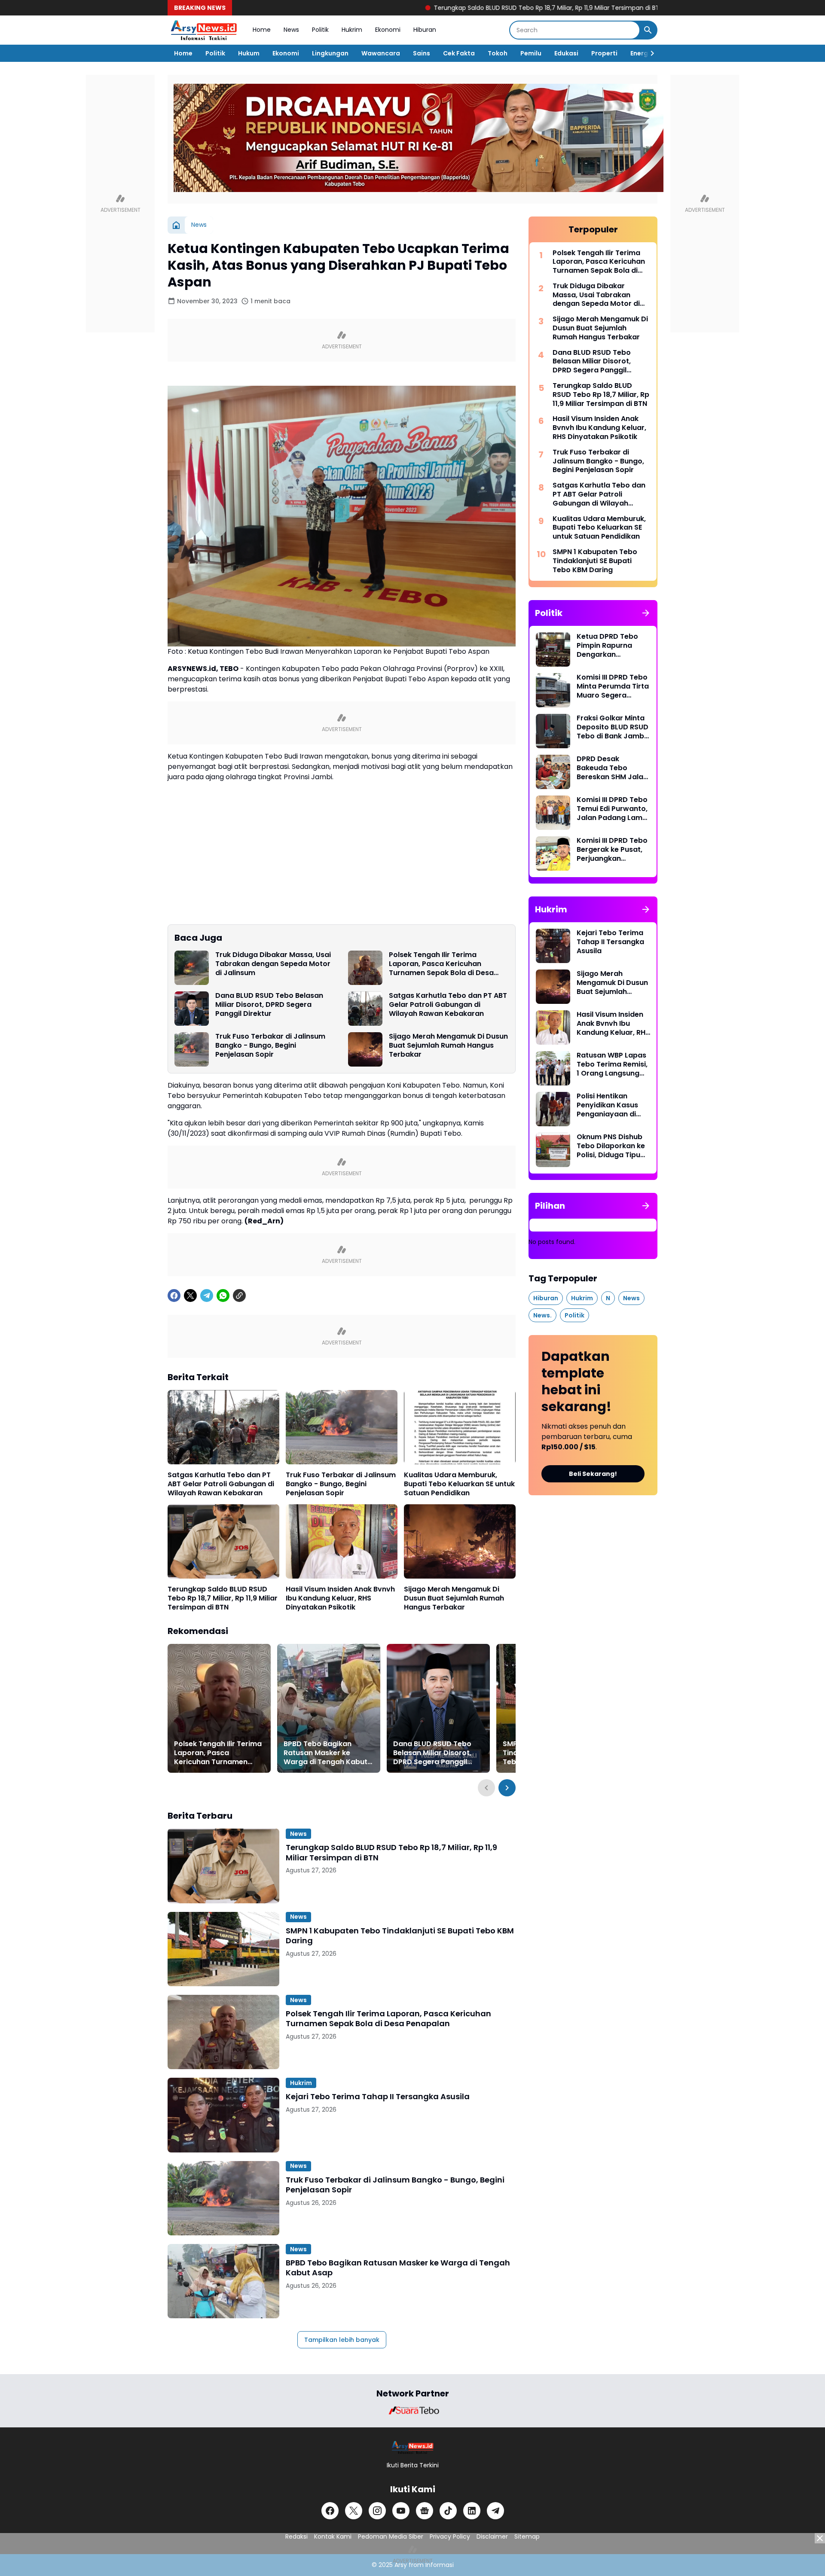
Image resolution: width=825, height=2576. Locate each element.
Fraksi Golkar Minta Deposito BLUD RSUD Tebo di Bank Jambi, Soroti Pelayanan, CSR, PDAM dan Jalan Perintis (613, 727)
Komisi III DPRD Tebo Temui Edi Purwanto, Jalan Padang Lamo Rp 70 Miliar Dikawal (612, 809)
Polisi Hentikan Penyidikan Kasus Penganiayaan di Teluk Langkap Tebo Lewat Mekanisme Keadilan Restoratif (612, 1105)
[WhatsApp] (223, 1296)
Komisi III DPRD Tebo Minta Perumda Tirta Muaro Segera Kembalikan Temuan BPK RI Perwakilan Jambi (613, 686)
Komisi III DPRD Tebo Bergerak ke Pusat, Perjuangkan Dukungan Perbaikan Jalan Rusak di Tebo (613, 850)
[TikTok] (448, 2511)
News (291, 30)
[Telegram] (207, 1296)
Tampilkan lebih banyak (342, 2340)
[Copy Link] (239, 1296)
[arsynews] (204, 30)
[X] (190, 1296)
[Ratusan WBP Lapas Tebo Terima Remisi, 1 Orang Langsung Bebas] (553, 1068)
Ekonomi (388, 30)
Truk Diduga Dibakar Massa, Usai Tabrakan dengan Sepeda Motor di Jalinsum (273, 964)
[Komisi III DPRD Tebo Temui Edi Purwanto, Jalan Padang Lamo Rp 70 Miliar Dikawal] (553, 813)
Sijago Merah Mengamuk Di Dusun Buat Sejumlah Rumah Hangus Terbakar (448, 1046)
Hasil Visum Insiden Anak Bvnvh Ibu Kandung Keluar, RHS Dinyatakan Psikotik (340, 1598)
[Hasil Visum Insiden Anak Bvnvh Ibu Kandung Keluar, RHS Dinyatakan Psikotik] (342, 1541)
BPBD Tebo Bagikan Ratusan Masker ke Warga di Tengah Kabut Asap (325, 1753)
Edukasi (566, 53)
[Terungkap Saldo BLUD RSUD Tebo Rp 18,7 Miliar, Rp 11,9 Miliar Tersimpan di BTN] (223, 1541)
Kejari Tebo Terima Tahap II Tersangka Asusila (378, 2096)
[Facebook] (174, 1296)
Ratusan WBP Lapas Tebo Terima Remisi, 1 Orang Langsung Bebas (612, 1064)
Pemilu (531, 53)
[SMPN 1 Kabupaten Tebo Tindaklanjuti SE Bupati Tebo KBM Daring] (223, 1949)
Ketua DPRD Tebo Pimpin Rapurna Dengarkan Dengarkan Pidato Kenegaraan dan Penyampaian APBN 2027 (611, 646)
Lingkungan (330, 53)
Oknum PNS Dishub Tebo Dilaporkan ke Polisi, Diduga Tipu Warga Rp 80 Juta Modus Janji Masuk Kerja (611, 1146)
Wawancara (381, 53)
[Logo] (413, 2447)
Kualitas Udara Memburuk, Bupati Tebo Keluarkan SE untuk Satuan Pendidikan (459, 1484)
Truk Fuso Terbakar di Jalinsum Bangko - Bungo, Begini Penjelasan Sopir (270, 1046)
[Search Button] (648, 30)
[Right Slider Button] (649, 53)
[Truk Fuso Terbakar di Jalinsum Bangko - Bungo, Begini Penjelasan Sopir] (192, 1049)
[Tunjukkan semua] (646, 613)
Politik (320, 30)
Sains (422, 53)
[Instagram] (377, 2511)
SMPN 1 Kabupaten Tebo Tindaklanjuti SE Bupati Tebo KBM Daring (400, 1936)
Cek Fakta (459, 53)
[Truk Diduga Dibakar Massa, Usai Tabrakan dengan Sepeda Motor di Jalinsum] (192, 968)
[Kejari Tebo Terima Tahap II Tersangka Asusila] (223, 2115)
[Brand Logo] (412, 2410)
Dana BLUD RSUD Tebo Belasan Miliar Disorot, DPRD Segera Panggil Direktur (269, 1005)
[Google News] (425, 2511)
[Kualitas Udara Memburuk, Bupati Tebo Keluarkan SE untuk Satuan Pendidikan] (460, 1427)
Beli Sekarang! (593, 1474)
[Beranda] (176, 225)
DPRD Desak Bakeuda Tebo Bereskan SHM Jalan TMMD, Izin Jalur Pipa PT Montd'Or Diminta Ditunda (613, 768)
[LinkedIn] (472, 2511)
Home (262, 30)
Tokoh (498, 53)
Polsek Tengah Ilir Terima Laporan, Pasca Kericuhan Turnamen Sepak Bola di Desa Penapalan (441, 964)
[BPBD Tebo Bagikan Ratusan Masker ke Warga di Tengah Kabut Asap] (329, 1708)
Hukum (249, 53)
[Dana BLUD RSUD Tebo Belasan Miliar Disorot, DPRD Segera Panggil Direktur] (192, 1009)
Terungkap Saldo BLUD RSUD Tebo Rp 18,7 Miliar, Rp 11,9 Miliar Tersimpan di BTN (456, 8)
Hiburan (425, 30)
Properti (604, 53)
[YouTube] (401, 2511)
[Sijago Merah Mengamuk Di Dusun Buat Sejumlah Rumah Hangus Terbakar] (365, 1049)
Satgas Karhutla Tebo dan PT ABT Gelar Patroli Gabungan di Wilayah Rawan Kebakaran (448, 1005)
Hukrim (352, 30)
